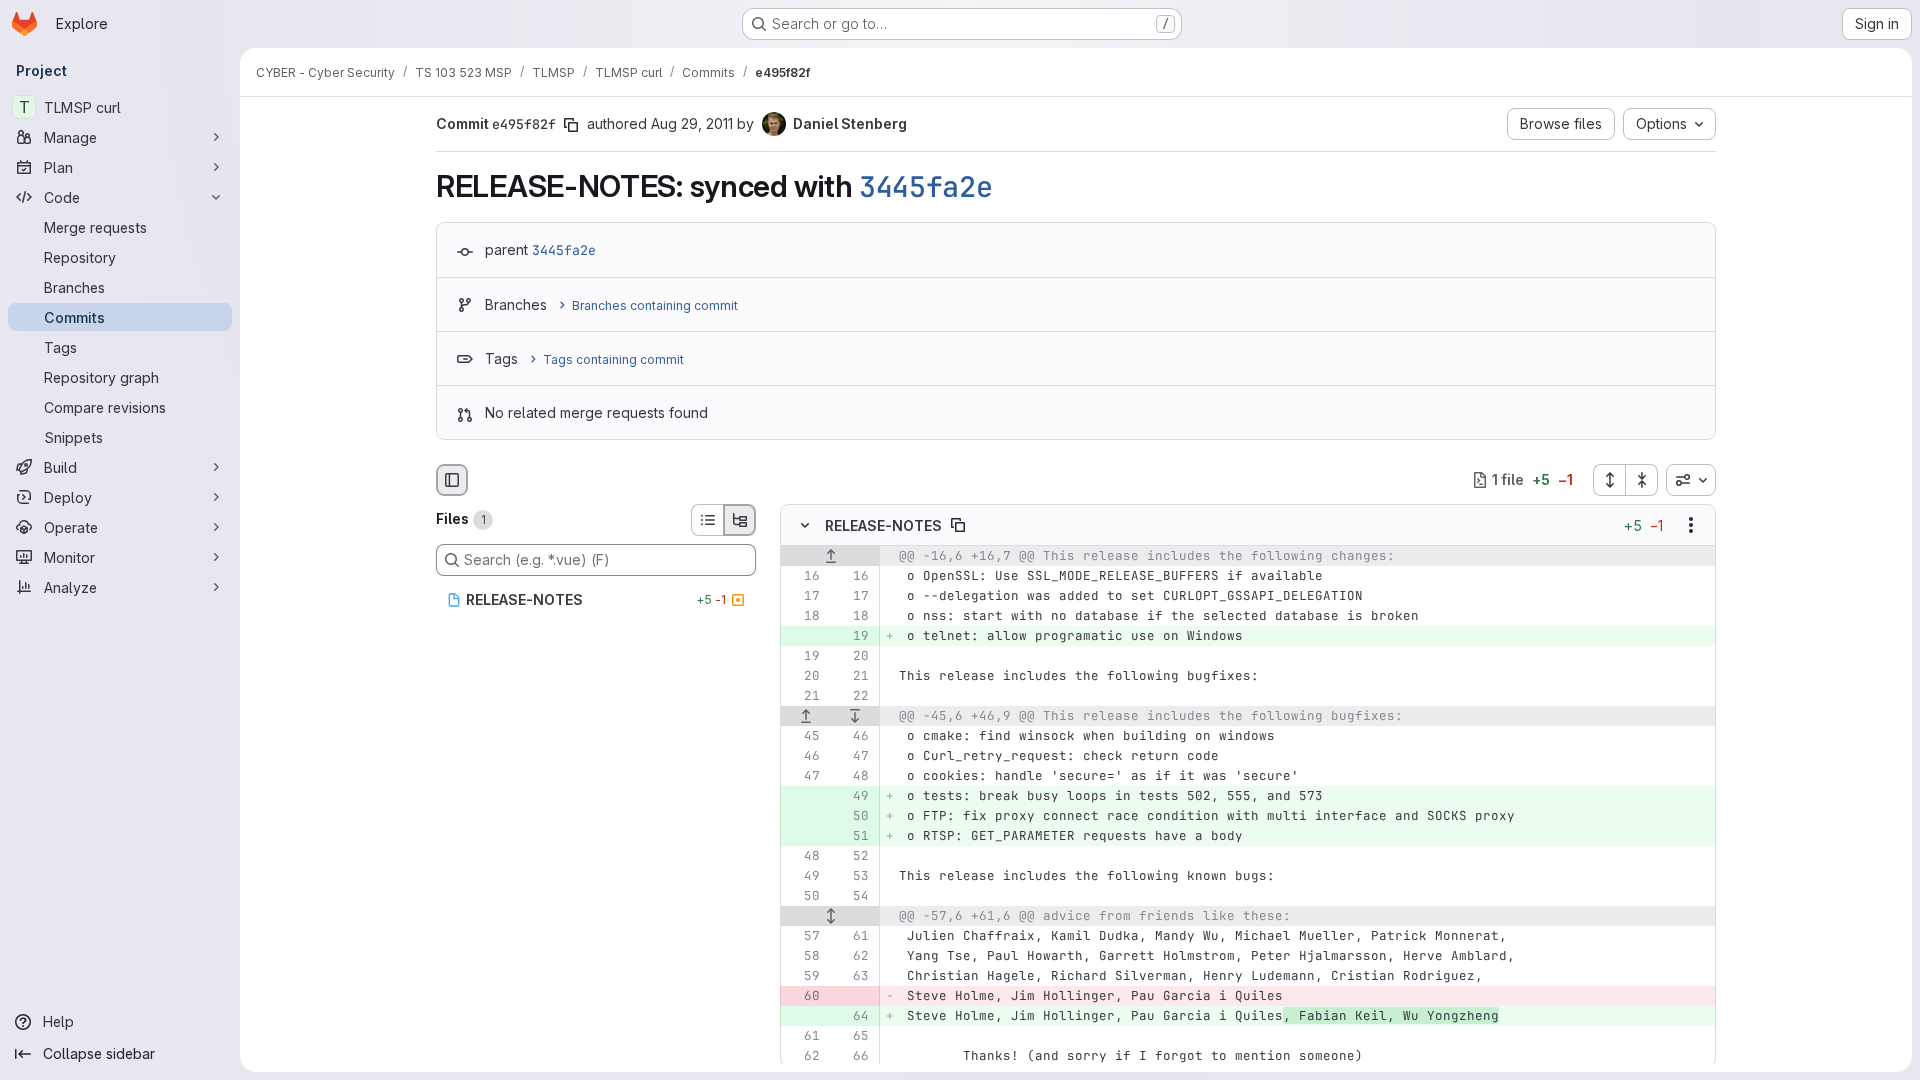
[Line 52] (852, 856)
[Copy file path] (958, 525)
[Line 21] (852, 676)
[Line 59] (803, 976)
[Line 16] (803, 576)
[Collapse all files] (1642, 480)
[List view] (707, 520)
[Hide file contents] (805, 525)
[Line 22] (852, 696)
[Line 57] (803, 936)
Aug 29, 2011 (692, 123)
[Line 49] (803, 876)
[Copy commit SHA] (571, 125)
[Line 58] (803, 956)
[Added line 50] (852, 816)
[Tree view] (740, 520)
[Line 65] (852, 1036)
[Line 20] (852, 656)
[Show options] (1691, 525)
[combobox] (1691, 480)
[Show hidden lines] (830, 916)
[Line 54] (852, 896)
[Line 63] (852, 976)
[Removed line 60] (803, 996)
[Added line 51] (852, 836)
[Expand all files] (1609, 480)
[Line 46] (852, 736)
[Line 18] (803, 616)
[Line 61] (852, 936)
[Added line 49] (852, 796)
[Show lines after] (856, 716)
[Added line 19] (852, 636)
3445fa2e (926, 187)
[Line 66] (852, 1056)
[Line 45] (803, 736)
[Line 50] (803, 896)
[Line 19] (803, 656)
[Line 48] (852, 776)
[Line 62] (852, 956)
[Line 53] (852, 876)
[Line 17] (803, 596)
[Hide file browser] (452, 480)
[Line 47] (852, 756)
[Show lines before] (830, 556)
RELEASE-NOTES (883, 524)
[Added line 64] (852, 1016)
